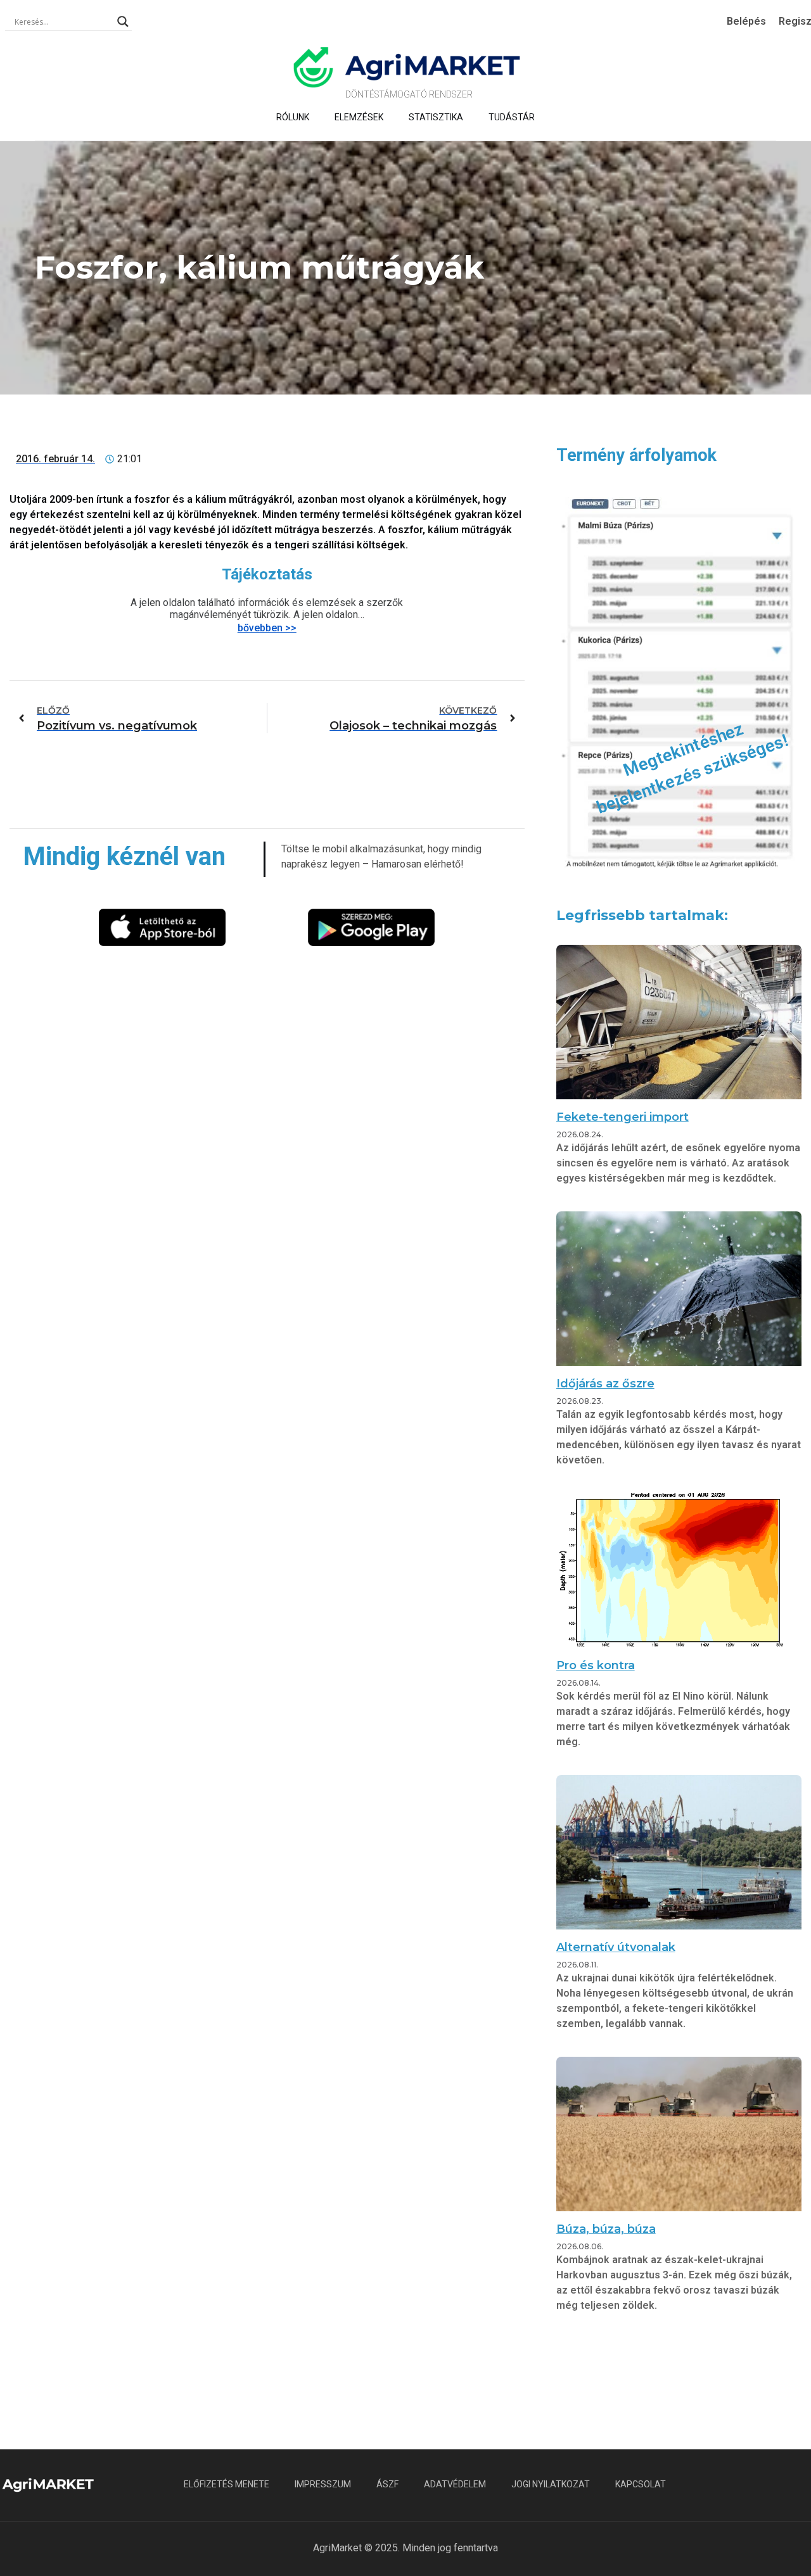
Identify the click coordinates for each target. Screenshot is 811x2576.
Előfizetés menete (227, 2484)
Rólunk (293, 117)
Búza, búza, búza (606, 2229)
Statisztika (436, 117)
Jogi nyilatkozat (551, 2484)
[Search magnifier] (123, 22)
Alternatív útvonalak (616, 1947)
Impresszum (323, 2484)
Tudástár (512, 117)
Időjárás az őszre (605, 1384)
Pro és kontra (596, 1665)
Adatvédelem (455, 2484)
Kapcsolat (641, 2484)
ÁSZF (387, 2484)
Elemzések (359, 117)
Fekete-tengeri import (623, 1117)
